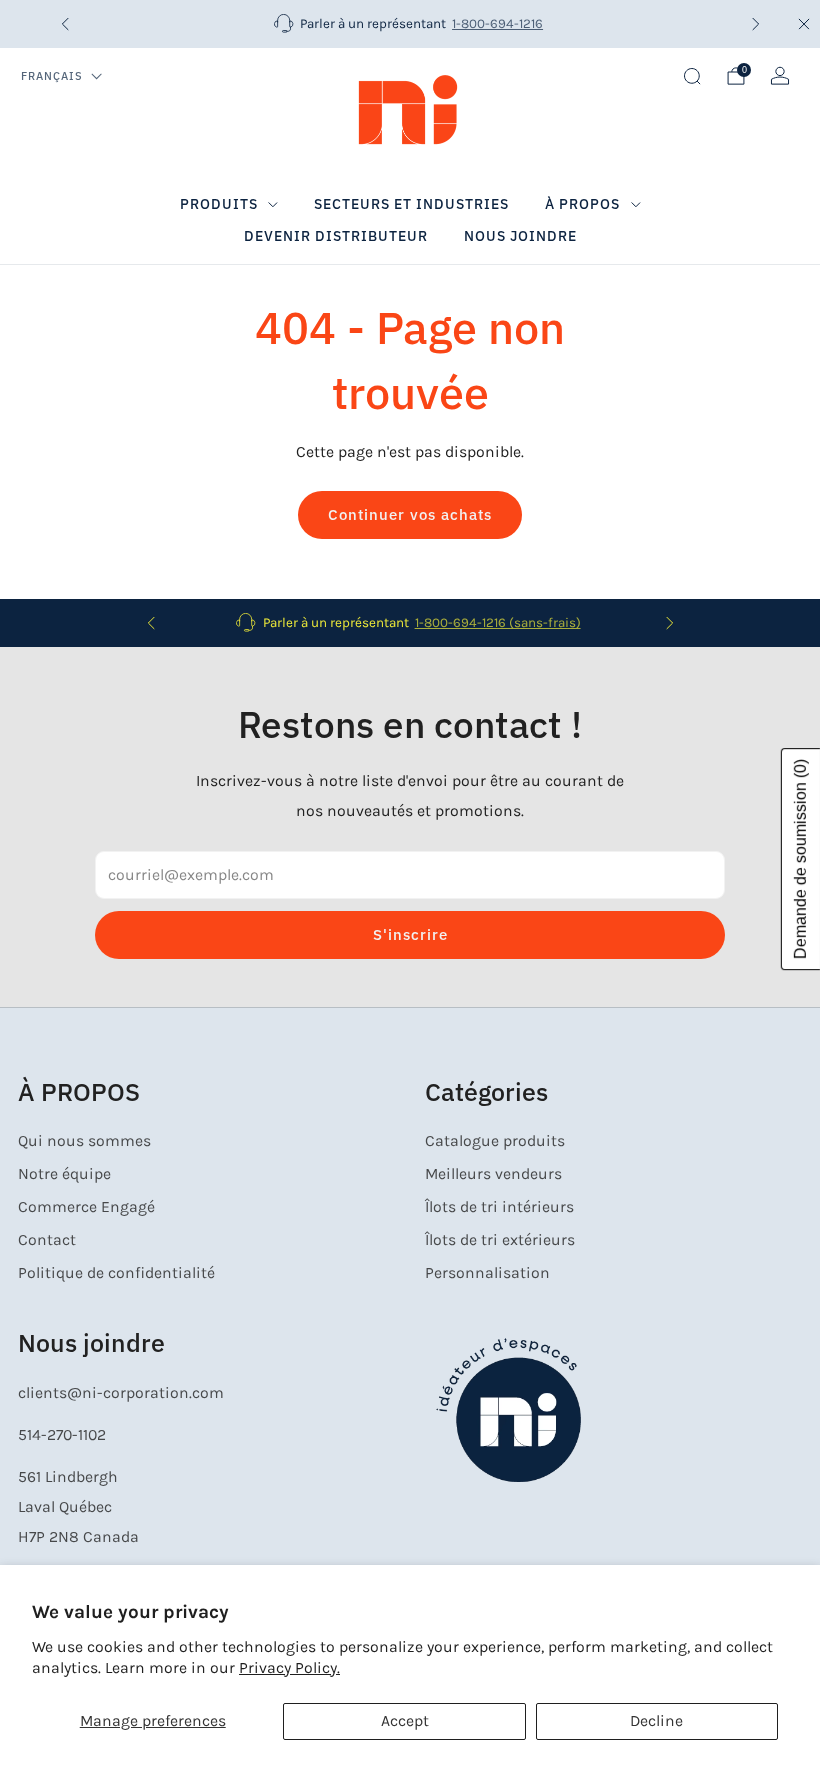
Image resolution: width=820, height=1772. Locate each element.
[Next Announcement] (756, 24)
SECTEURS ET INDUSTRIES (411, 204)
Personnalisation (487, 1273)
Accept (405, 1721)
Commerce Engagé (86, 1207)
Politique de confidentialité (116, 1273)
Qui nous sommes (84, 1141)
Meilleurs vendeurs (493, 1174)
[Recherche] (692, 76)
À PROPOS (582, 204)
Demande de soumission (800, 859)
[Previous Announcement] (65, 24)
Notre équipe (64, 1174)
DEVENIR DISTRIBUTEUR (336, 236)
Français (52, 76)
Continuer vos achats (410, 514)
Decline (656, 1721)
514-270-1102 (62, 1435)
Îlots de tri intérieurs (499, 1207)
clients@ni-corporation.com (121, 1393)
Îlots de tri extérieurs (500, 1240)
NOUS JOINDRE (520, 236)
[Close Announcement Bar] (804, 24)
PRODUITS (219, 204)
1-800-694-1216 (497, 23)
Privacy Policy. (289, 1668)
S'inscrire (410, 934)
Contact (47, 1240)
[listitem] (410, 24)
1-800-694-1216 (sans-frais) (498, 622)
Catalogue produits (495, 1141)
